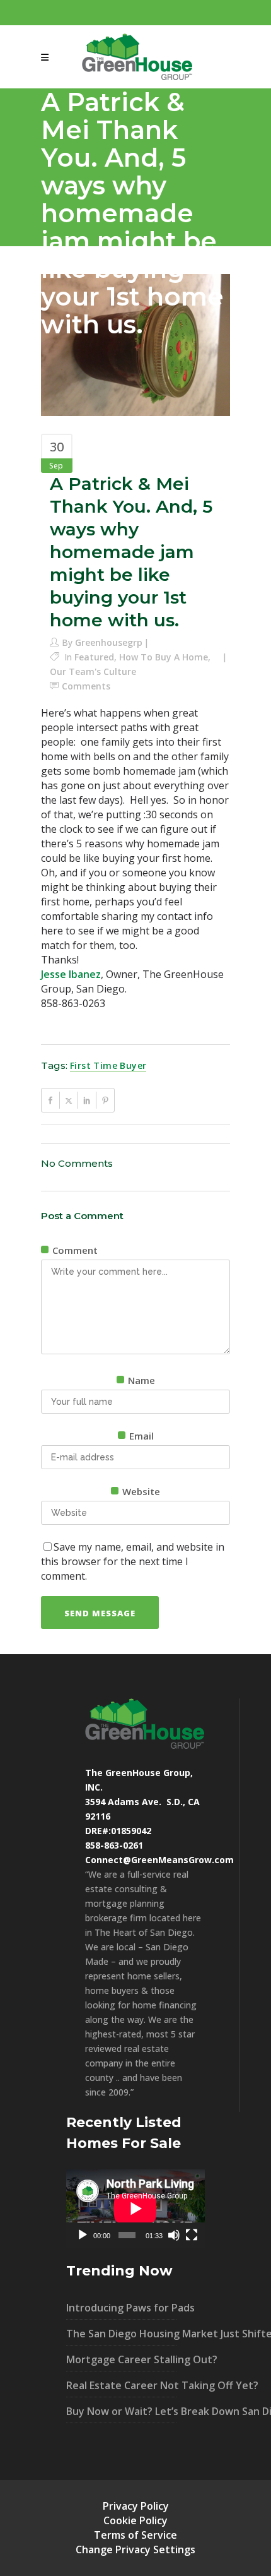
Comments (86, 686)
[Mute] (174, 2235)
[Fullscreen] (192, 2235)
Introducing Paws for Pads (121, 2308)
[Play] (83, 2235)
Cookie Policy (135, 2520)
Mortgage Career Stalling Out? (121, 2359)
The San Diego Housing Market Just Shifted (121, 2334)
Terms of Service (135, 2535)
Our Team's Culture (93, 671)
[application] (135, 2209)
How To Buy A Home (164, 657)
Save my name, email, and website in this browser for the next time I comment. (133, 1561)
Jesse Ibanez (71, 974)
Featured (94, 657)
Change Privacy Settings (135, 2549)
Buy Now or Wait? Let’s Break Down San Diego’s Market (121, 2411)
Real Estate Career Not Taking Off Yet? (121, 2385)
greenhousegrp (109, 642)
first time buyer (108, 1065)
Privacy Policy (136, 2506)
